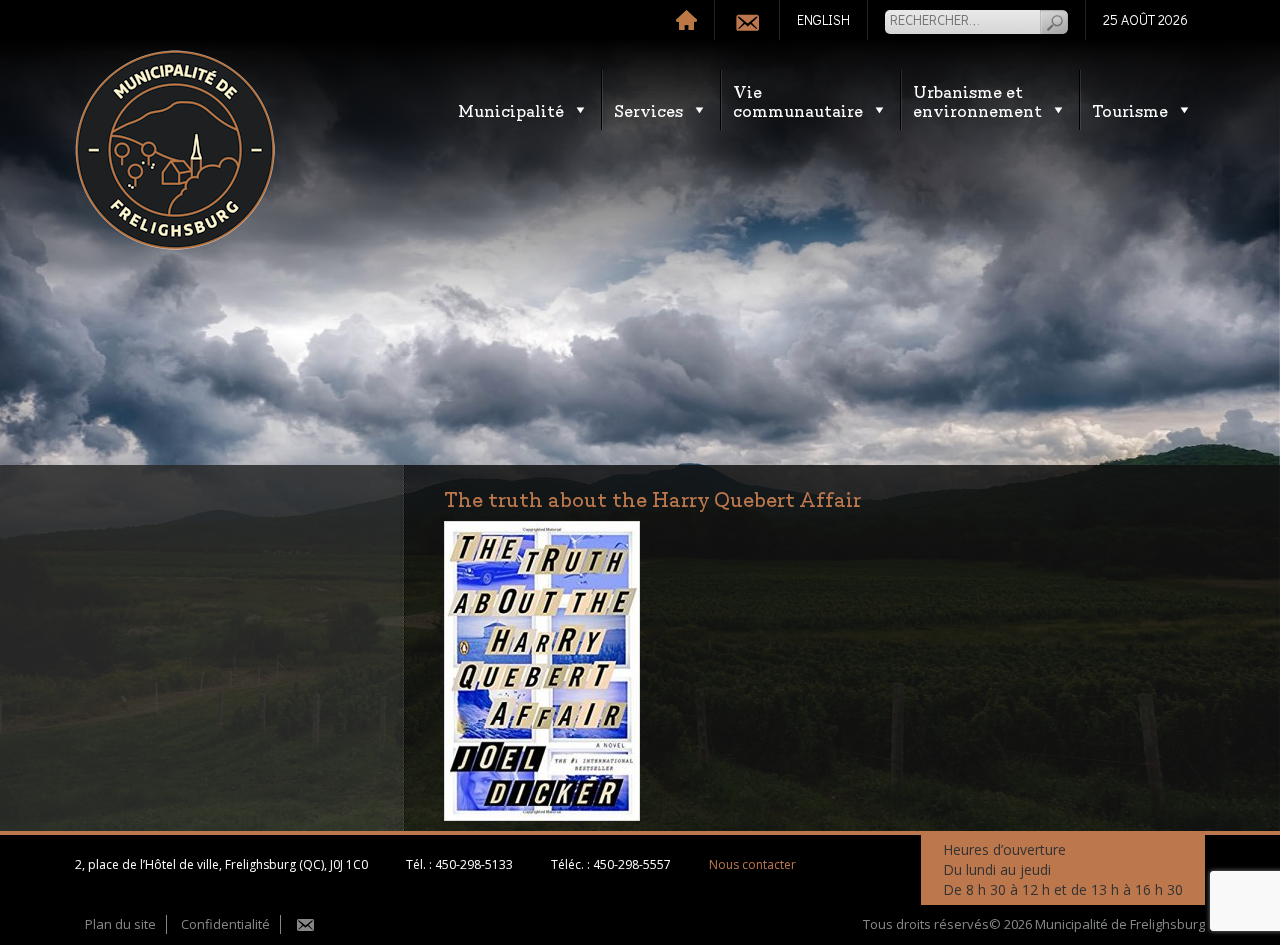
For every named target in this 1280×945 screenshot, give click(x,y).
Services (648, 109)
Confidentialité (225, 924)
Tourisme (1130, 109)
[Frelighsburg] (175, 150)
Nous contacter (752, 864)
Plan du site (120, 924)
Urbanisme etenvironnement (977, 100)
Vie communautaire (798, 100)
